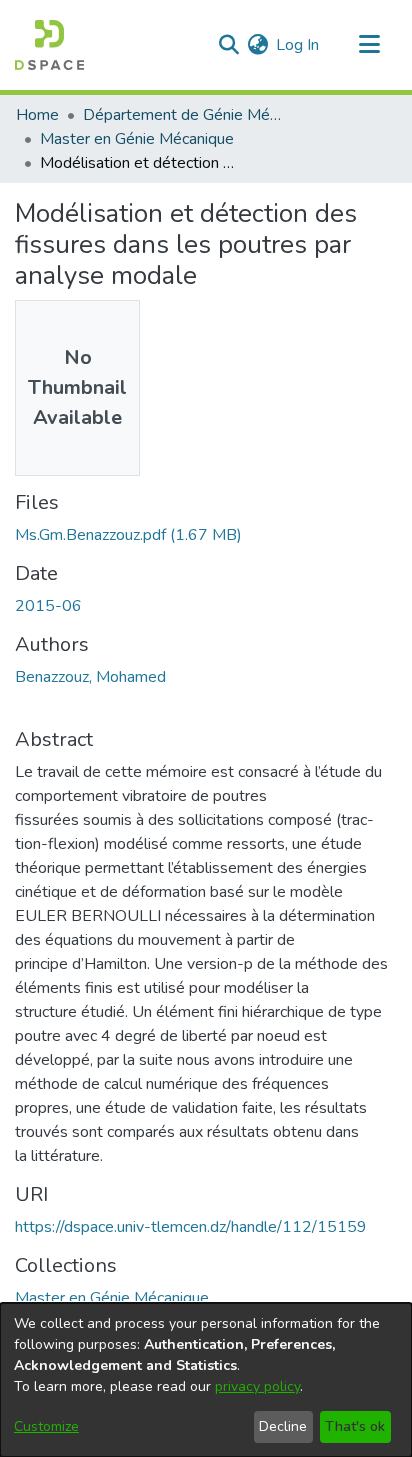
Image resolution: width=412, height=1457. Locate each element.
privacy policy (257, 1386)
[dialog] (206, 1380)
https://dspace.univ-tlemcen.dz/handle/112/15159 (191, 1227)
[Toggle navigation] (369, 45)
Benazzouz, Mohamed (90, 677)
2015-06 (48, 606)
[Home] (49, 45)
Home (37, 115)
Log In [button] (298, 45)
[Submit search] (228, 45)
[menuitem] (257, 45)
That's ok (355, 1426)
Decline (283, 1426)
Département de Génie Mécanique (183, 115)
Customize (46, 1426)
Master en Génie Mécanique (137, 139)
